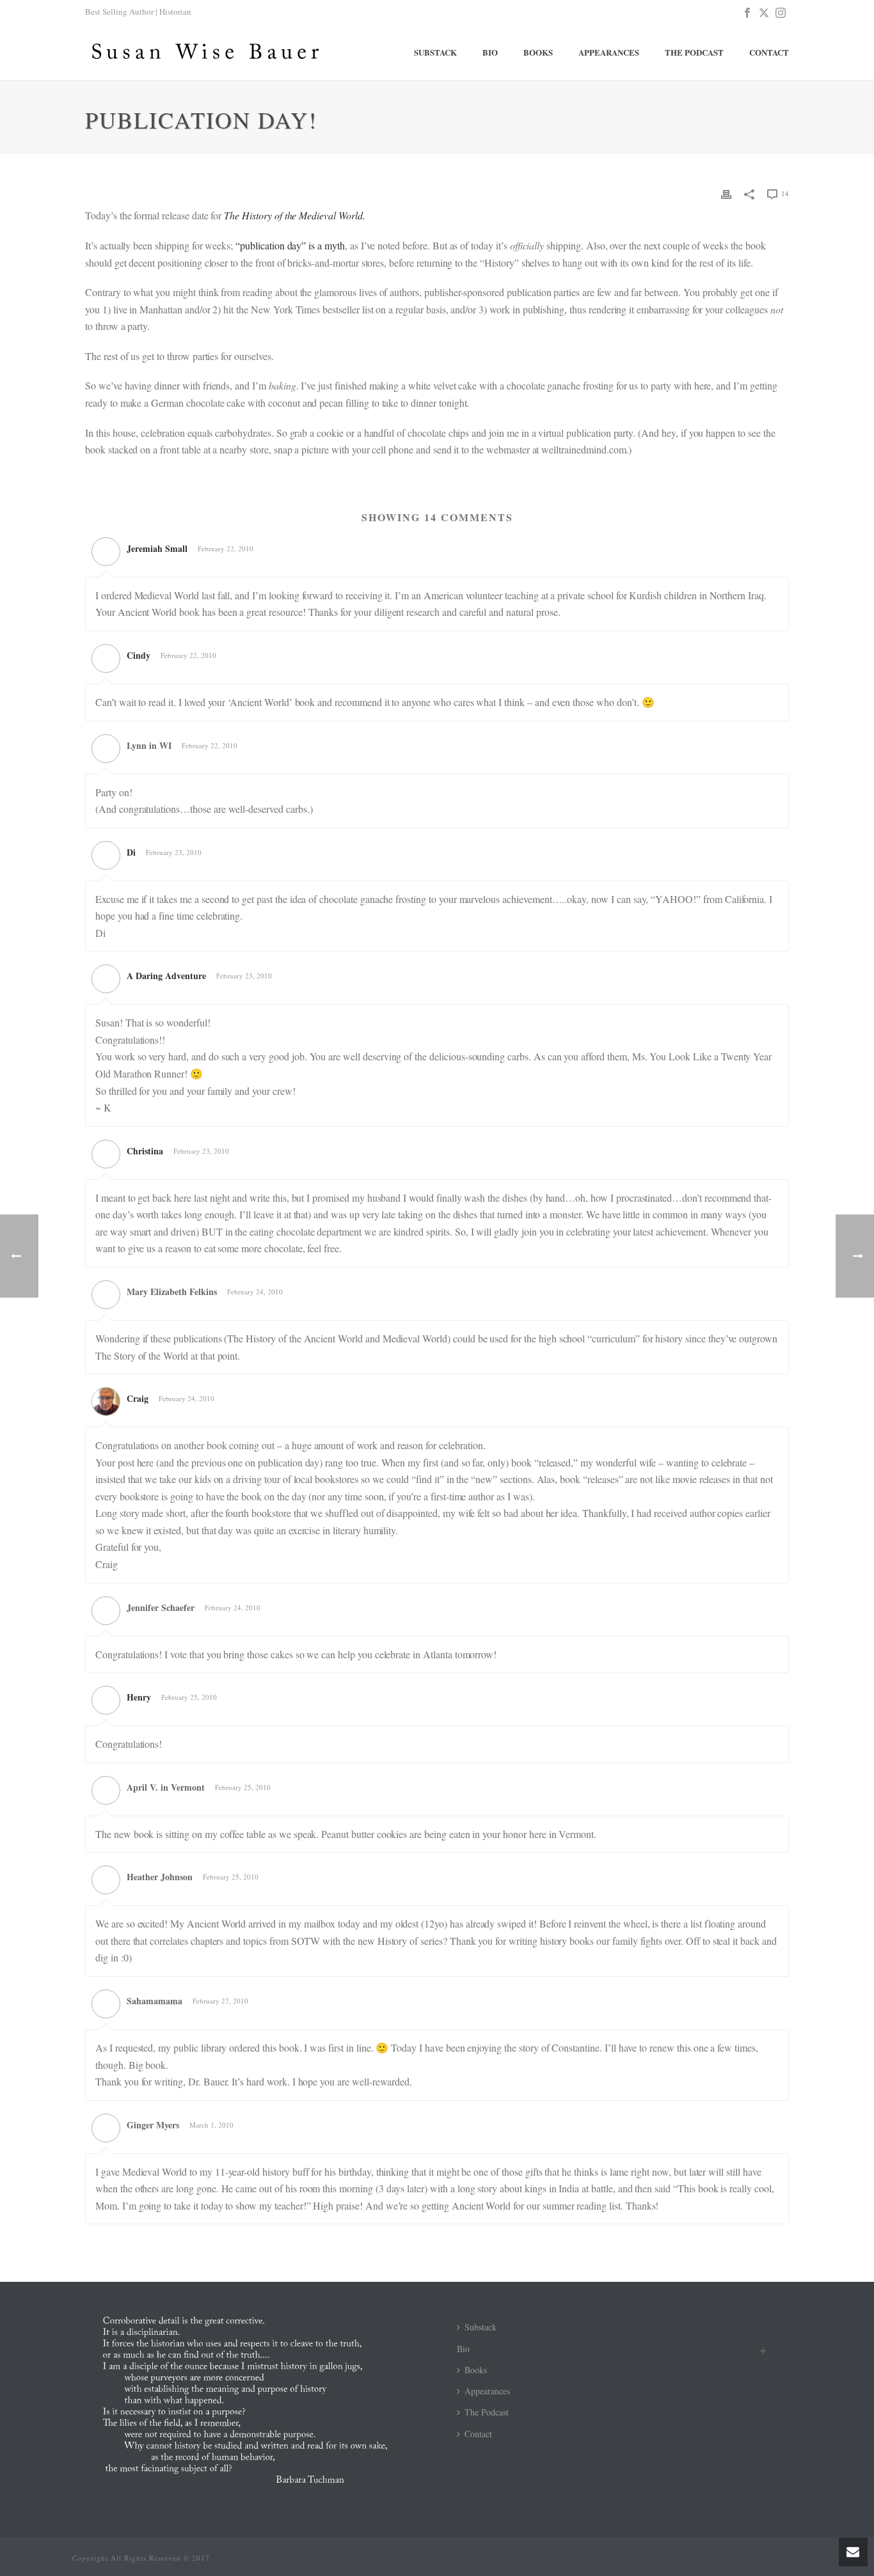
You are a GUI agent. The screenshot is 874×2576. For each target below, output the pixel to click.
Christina (145, 1151)
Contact (769, 52)
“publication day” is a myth (289, 245)
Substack (435, 52)
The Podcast (694, 52)
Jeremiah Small (157, 548)
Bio (490, 52)
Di (131, 852)
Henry (139, 1697)
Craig (138, 1398)
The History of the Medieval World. (294, 215)
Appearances (609, 52)
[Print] (726, 193)
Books (538, 52)
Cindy (139, 655)
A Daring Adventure (166, 976)
